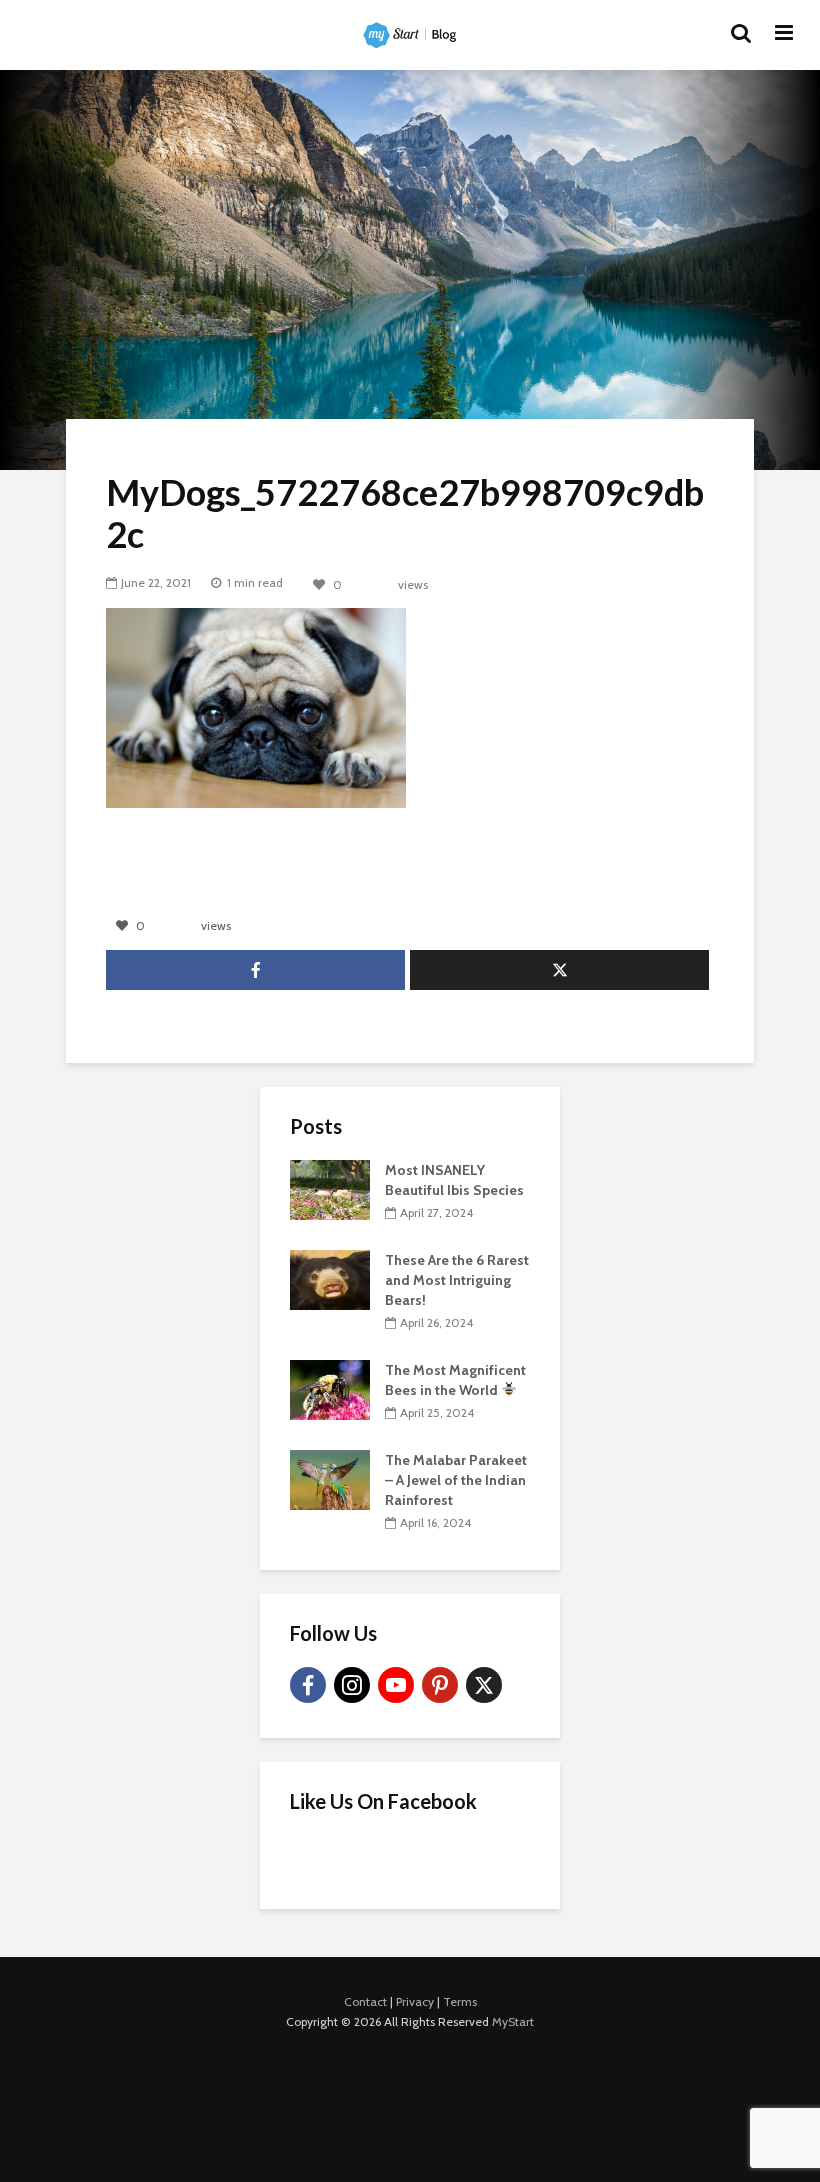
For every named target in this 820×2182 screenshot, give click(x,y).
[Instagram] (352, 1685)
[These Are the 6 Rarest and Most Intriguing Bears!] (330, 1278)
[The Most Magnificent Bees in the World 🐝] (330, 1388)
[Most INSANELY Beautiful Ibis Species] (330, 1188)
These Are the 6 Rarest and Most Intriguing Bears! (457, 1280)
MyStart (513, 2021)
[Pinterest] (440, 1685)
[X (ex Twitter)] (484, 1685)
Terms (460, 2001)
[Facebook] (308, 1685)
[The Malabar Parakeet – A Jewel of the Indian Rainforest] (330, 1478)
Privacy (415, 2001)
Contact (365, 2001)
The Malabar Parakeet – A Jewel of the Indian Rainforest (456, 1480)
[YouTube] (396, 1685)
